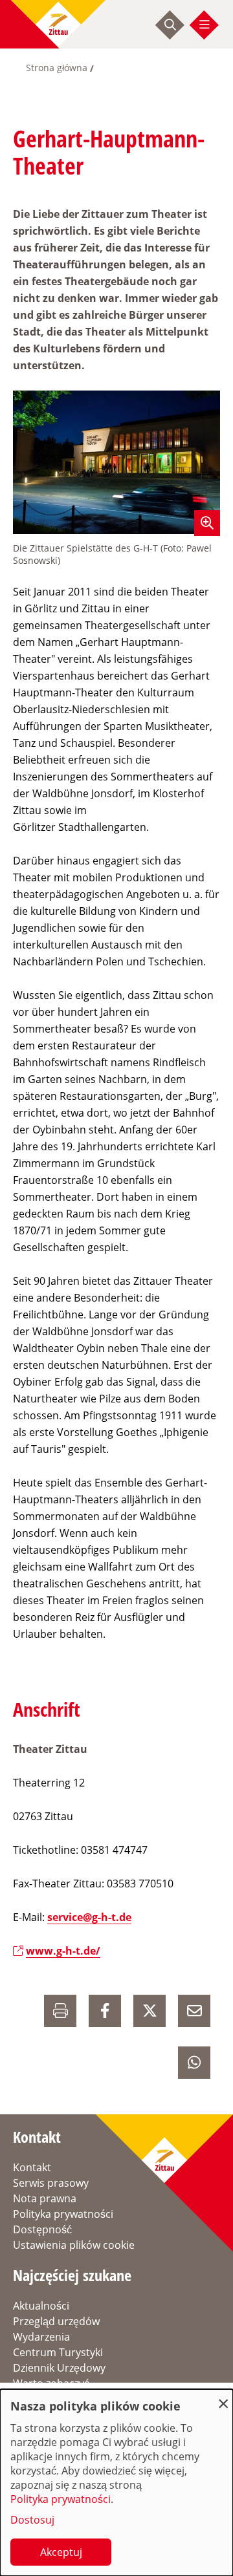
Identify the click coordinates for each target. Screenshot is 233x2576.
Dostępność (42, 2229)
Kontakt (32, 2167)
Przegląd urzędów (56, 2321)
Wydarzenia (41, 2337)
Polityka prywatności (63, 2214)
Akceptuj (61, 2552)
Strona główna (57, 68)
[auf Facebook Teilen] (105, 2011)
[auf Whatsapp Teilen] (194, 2063)
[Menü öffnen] (205, 25)
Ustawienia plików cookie (74, 2245)
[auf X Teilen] (150, 2011)
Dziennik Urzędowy (59, 2368)
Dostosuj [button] (32, 2520)
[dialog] (116, 2483)
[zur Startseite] (58, 24)
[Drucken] (60, 2011)
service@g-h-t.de (89, 1917)
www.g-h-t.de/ (63, 1951)
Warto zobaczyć (51, 2383)
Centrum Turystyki (58, 2352)
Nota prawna (45, 2198)
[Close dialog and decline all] (223, 2397)
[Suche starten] (170, 25)
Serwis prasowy (51, 2183)
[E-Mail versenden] (194, 2011)
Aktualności (41, 2306)
